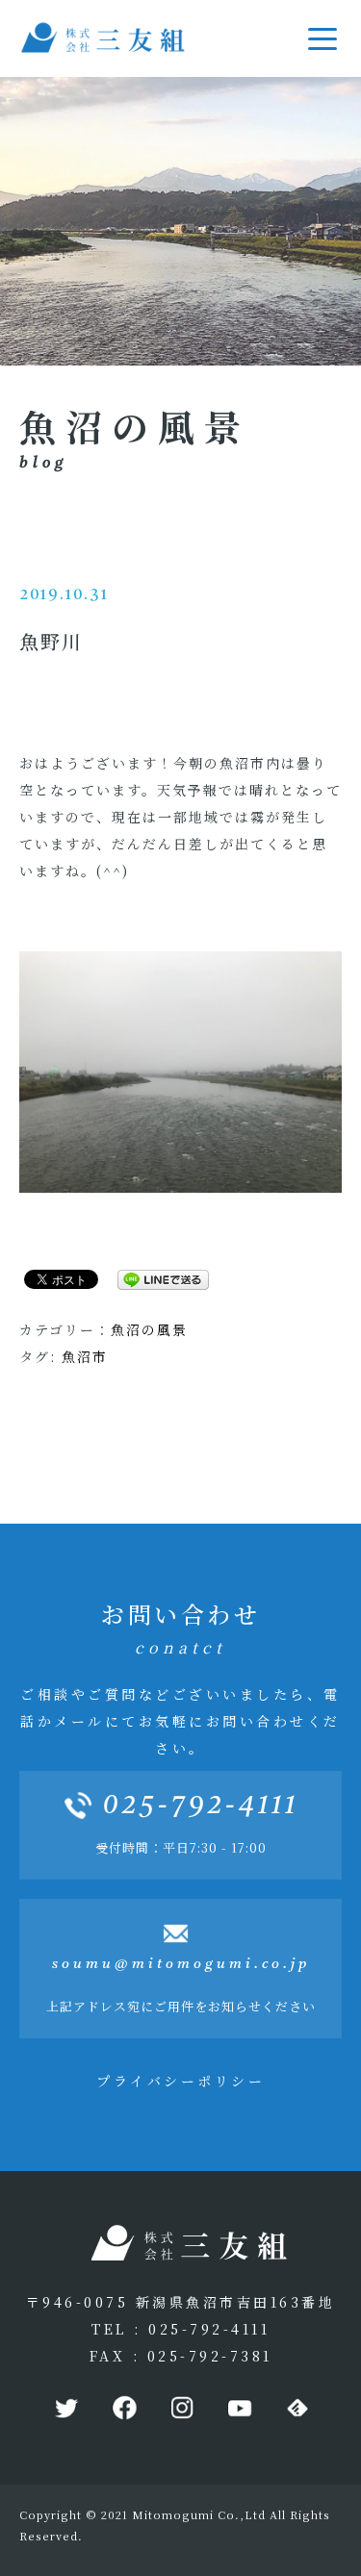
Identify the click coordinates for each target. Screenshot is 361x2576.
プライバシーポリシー (180, 2081)
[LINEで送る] (156, 1278)
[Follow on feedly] (297, 2409)
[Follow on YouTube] (239, 2409)
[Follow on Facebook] (123, 2409)
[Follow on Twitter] (65, 2409)
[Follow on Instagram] (181, 2409)
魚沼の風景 (149, 1329)
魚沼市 (85, 1356)
